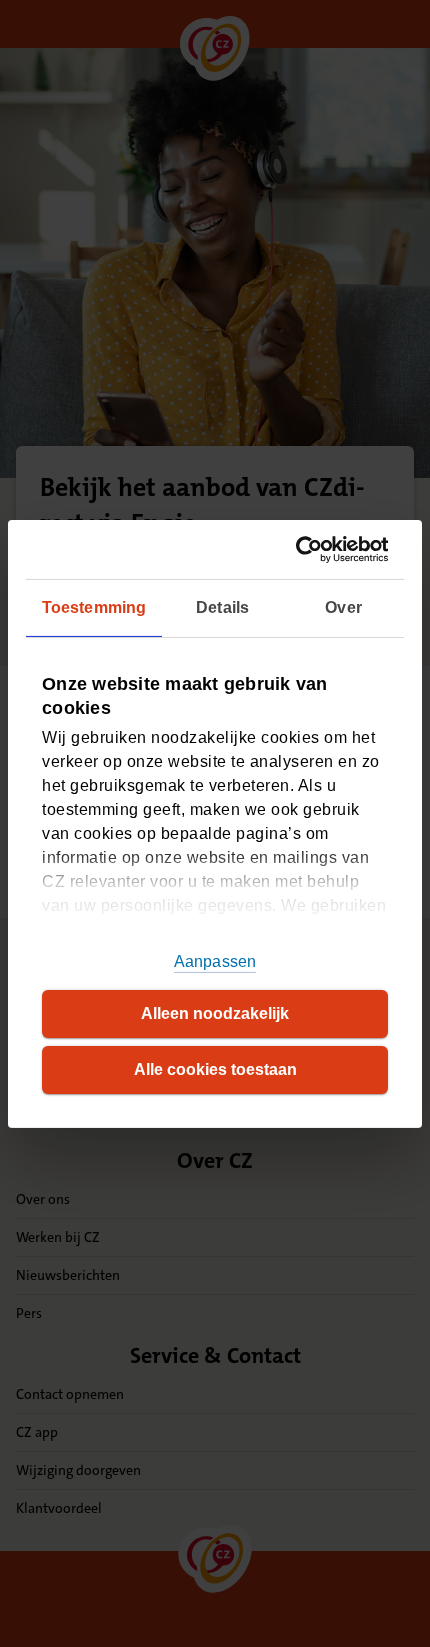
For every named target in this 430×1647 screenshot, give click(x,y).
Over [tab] (343, 607)
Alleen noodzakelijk (215, 1013)
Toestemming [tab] (94, 607)
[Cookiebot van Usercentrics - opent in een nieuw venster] (301, 548)
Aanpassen (215, 961)
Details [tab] (222, 607)
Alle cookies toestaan (215, 1069)
